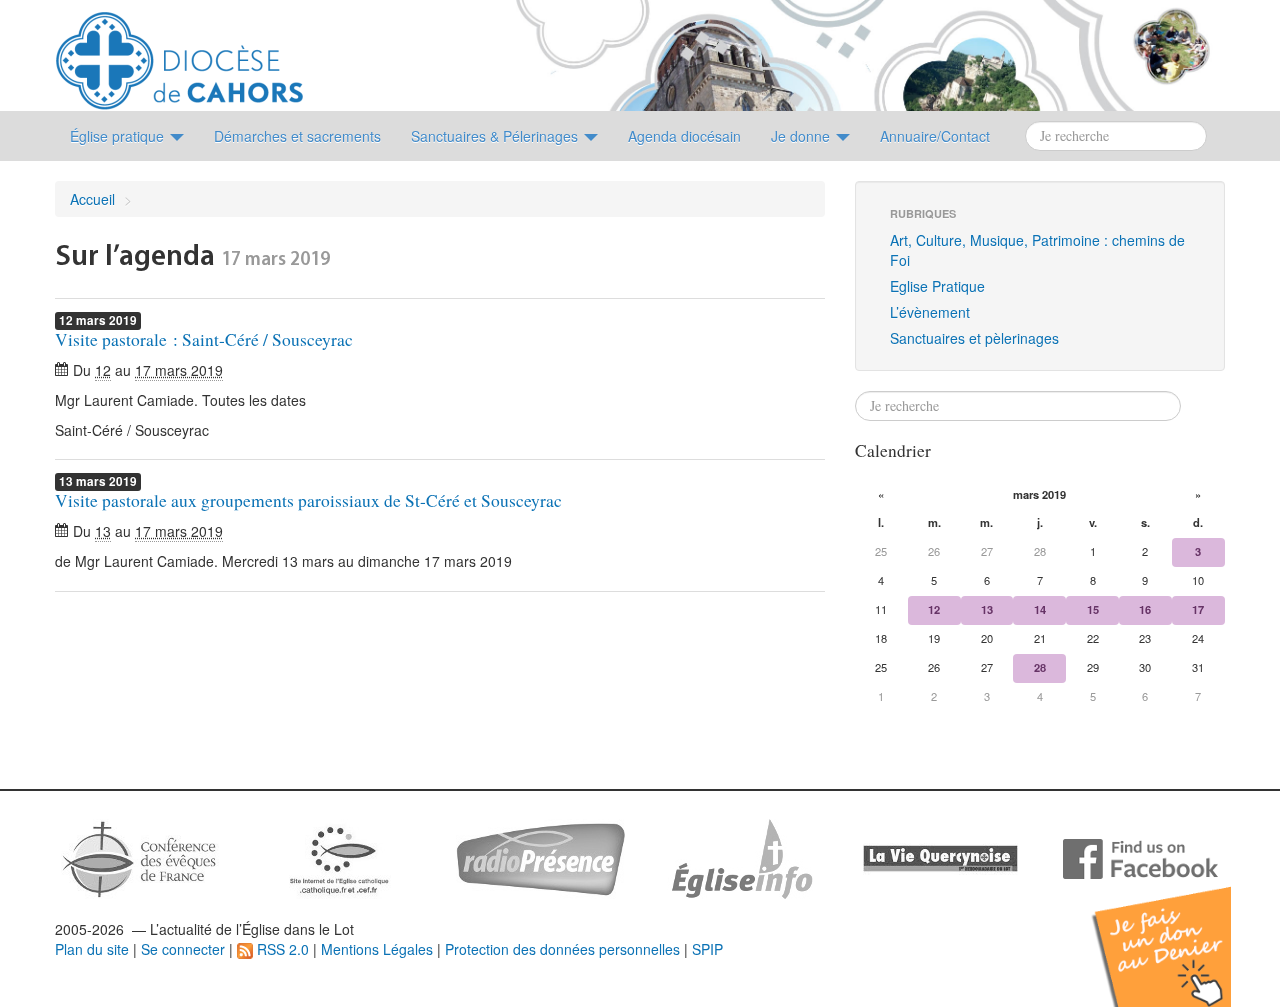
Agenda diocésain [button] (684, 136)
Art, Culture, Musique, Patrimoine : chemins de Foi (1037, 250)
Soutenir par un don (1180, 931)
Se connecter (183, 949)
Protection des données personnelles (562, 949)
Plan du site (92, 949)
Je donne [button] (802, 136)
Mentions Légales (377, 949)
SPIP (707, 949)
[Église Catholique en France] (140, 857)
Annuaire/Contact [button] (935, 136)
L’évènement (930, 312)
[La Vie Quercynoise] (940, 857)
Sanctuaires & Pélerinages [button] (496, 136)
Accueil (92, 199)
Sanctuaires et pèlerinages (974, 338)
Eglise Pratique (937, 286)
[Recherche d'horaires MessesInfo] (740, 857)
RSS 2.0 (281, 949)
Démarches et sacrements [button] (297, 136)
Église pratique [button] (119, 136)
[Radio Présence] (540, 857)
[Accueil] (179, 53)
